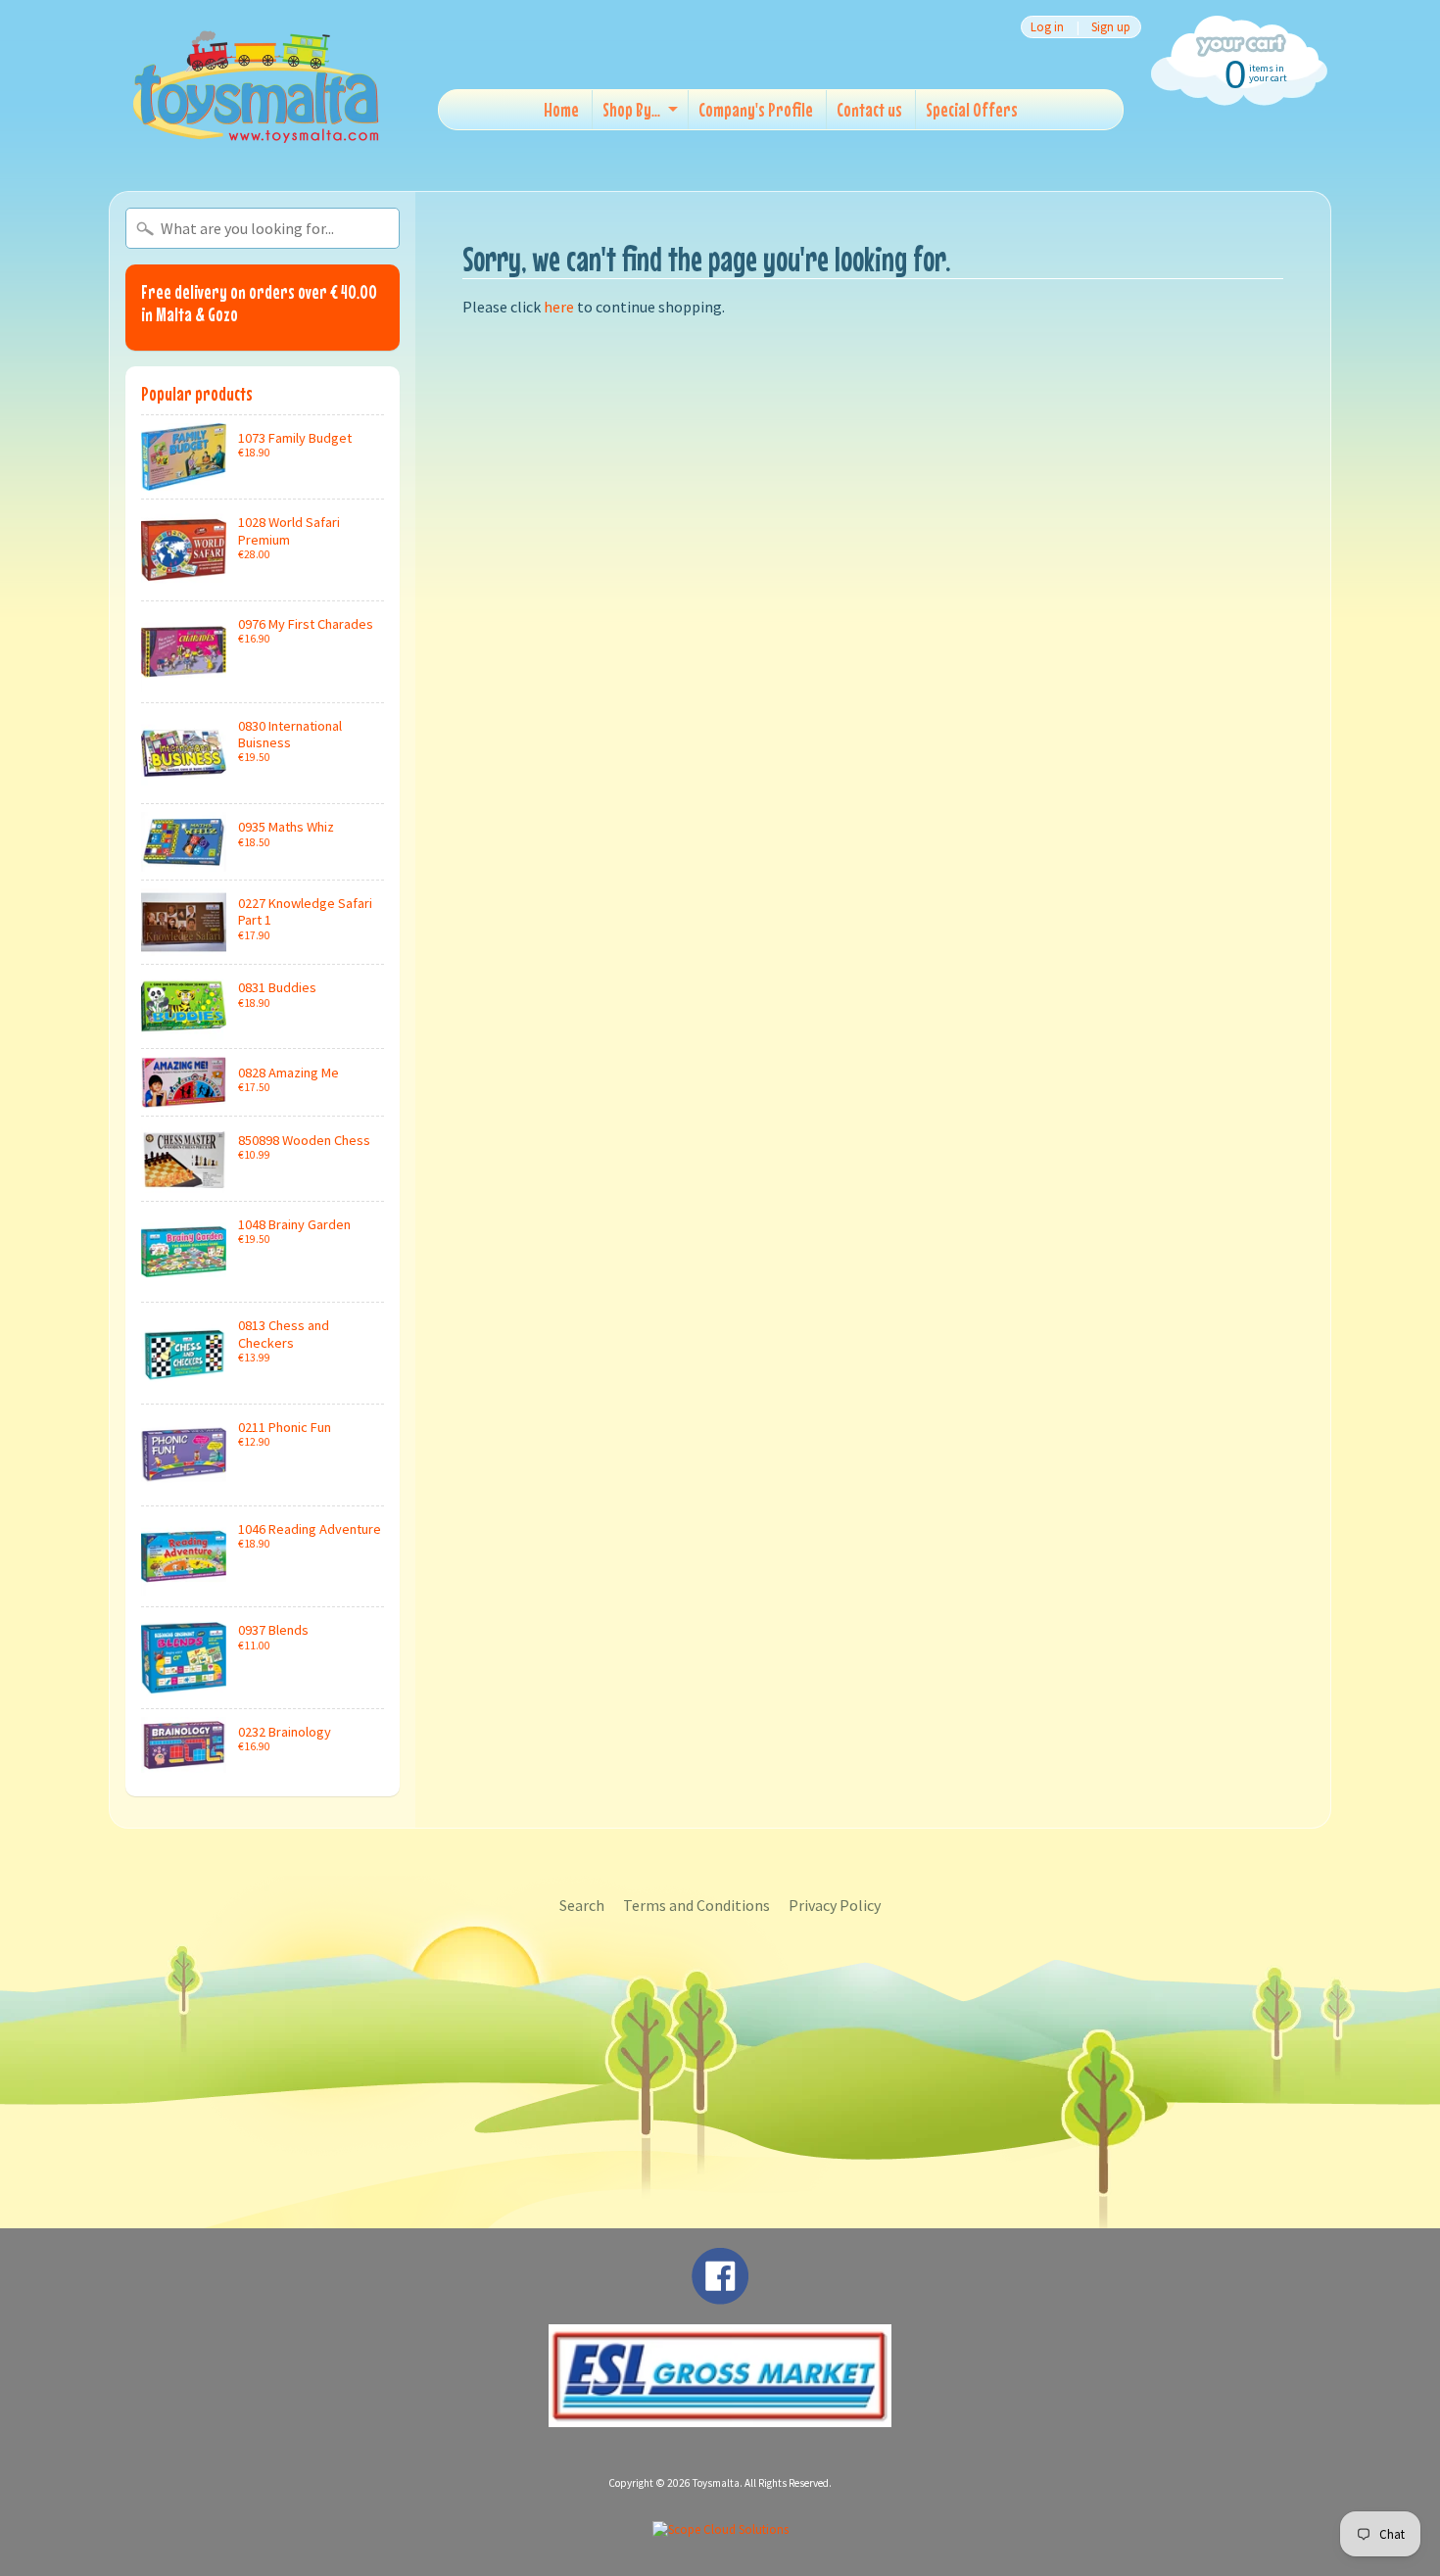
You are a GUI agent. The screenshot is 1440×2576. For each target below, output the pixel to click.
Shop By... (631, 109)
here (559, 307)
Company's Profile (756, 109)
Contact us (869, 109)
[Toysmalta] (256, 86)
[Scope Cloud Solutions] (720, 2529)
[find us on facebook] (720, 2295)
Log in (1047, 27)
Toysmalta (716, 2483)
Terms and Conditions (696, 1905)
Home (561, 109)
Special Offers (972, 109)
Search (582, 1905)
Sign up (1111, 27)
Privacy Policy (835, 1905)
